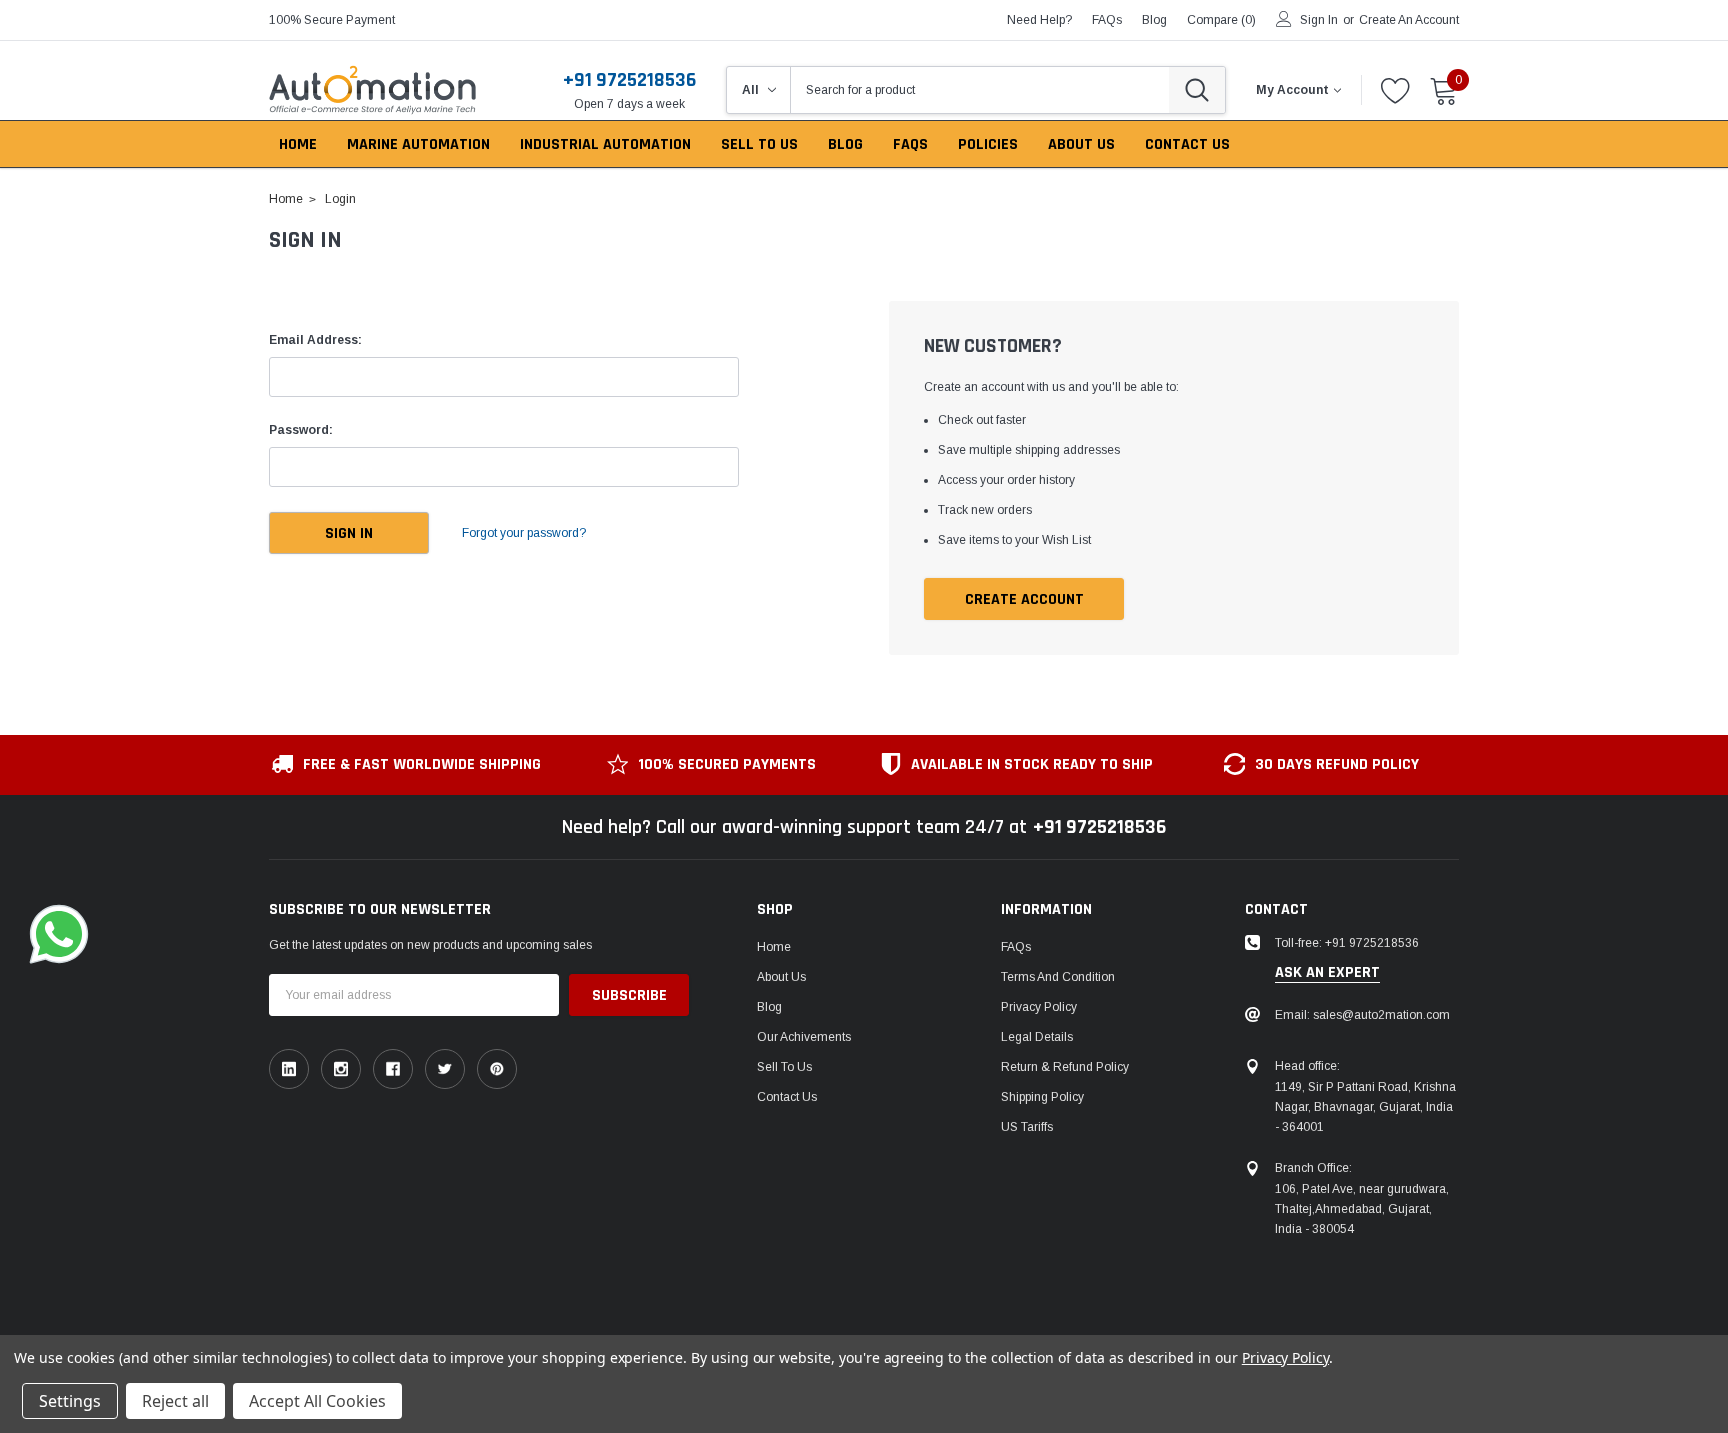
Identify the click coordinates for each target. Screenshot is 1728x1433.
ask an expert (1327, 973)
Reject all (175, 1401)
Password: (301, 430)
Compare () (1221, 20)
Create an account (1409, 20)
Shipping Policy (1042, 1097)
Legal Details (1037, 1037)
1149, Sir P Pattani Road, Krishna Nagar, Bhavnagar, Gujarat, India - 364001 (1365, 1107)
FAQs (1107, 20)
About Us (781, 977)
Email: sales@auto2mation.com (1362, 1015)
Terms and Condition (1058, 977)
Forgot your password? (524, 533)
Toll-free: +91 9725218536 (1347, 943)
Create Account (1024, 599)
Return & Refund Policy (1065, 1067)
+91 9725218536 (629, 80)
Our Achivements (804, 1037)
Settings (70, 1401)
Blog (769, 1007)
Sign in (1319, 20)
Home (774, 947)
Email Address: (315, 340)
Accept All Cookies (317, 1401)
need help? (1039, 20)
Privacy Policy (1039, 1007)
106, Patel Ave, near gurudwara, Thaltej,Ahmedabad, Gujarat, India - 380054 (1362, 1209)
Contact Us (787, 1097)
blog (1154, 20)
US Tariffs (1027, 1127)
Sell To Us (784, 1067)
